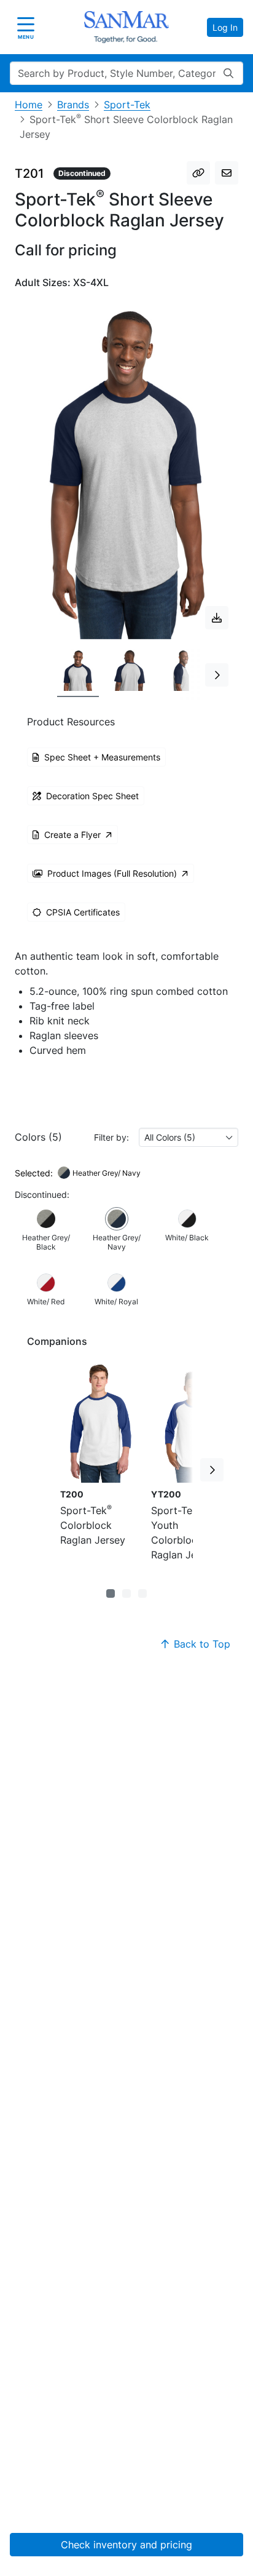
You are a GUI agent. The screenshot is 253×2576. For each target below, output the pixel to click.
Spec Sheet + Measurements (102, 757)
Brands (73, 105)
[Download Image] (217, 618)
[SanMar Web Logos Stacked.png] (126, 27)
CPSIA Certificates (83, 912)
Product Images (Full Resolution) (112, 873)
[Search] (228, 73)
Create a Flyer (72, 835)
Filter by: (111, 1137)
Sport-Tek (127, 105)
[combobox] (189, 1137)
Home (29, 105)
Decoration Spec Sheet (92, 796)
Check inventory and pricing (126, 2545)
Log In (225, 27)
